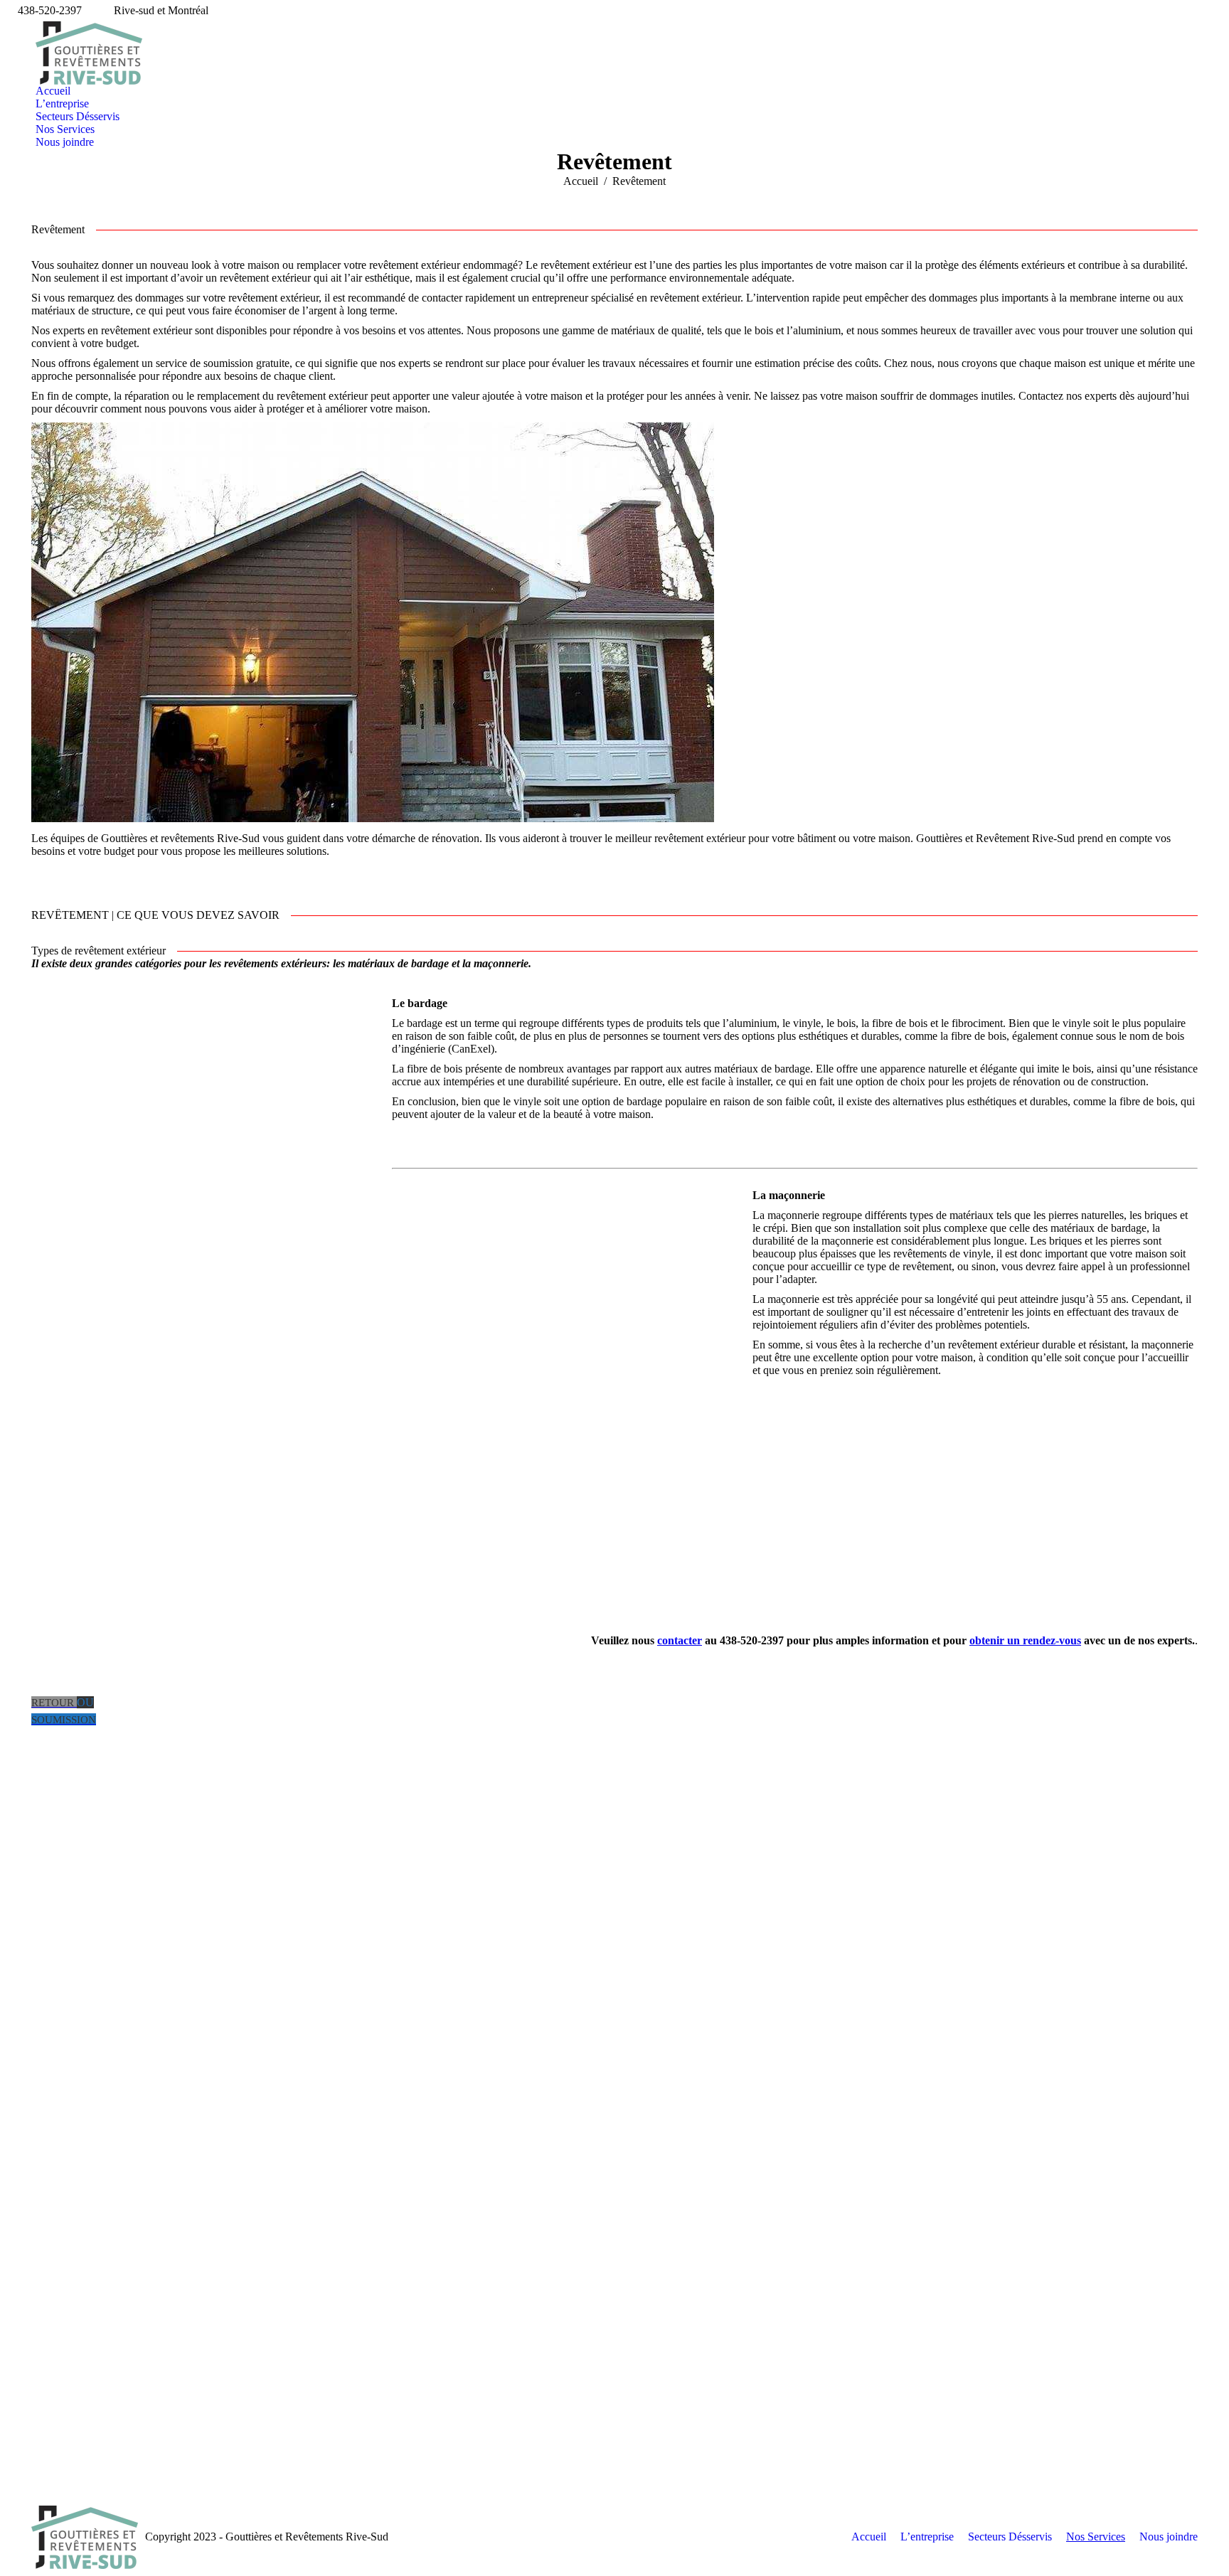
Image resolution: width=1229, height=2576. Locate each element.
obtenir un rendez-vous (1025, 1640)
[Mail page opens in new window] (42, 1851)
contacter (680, 1640)
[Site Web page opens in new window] (63, 1851)
